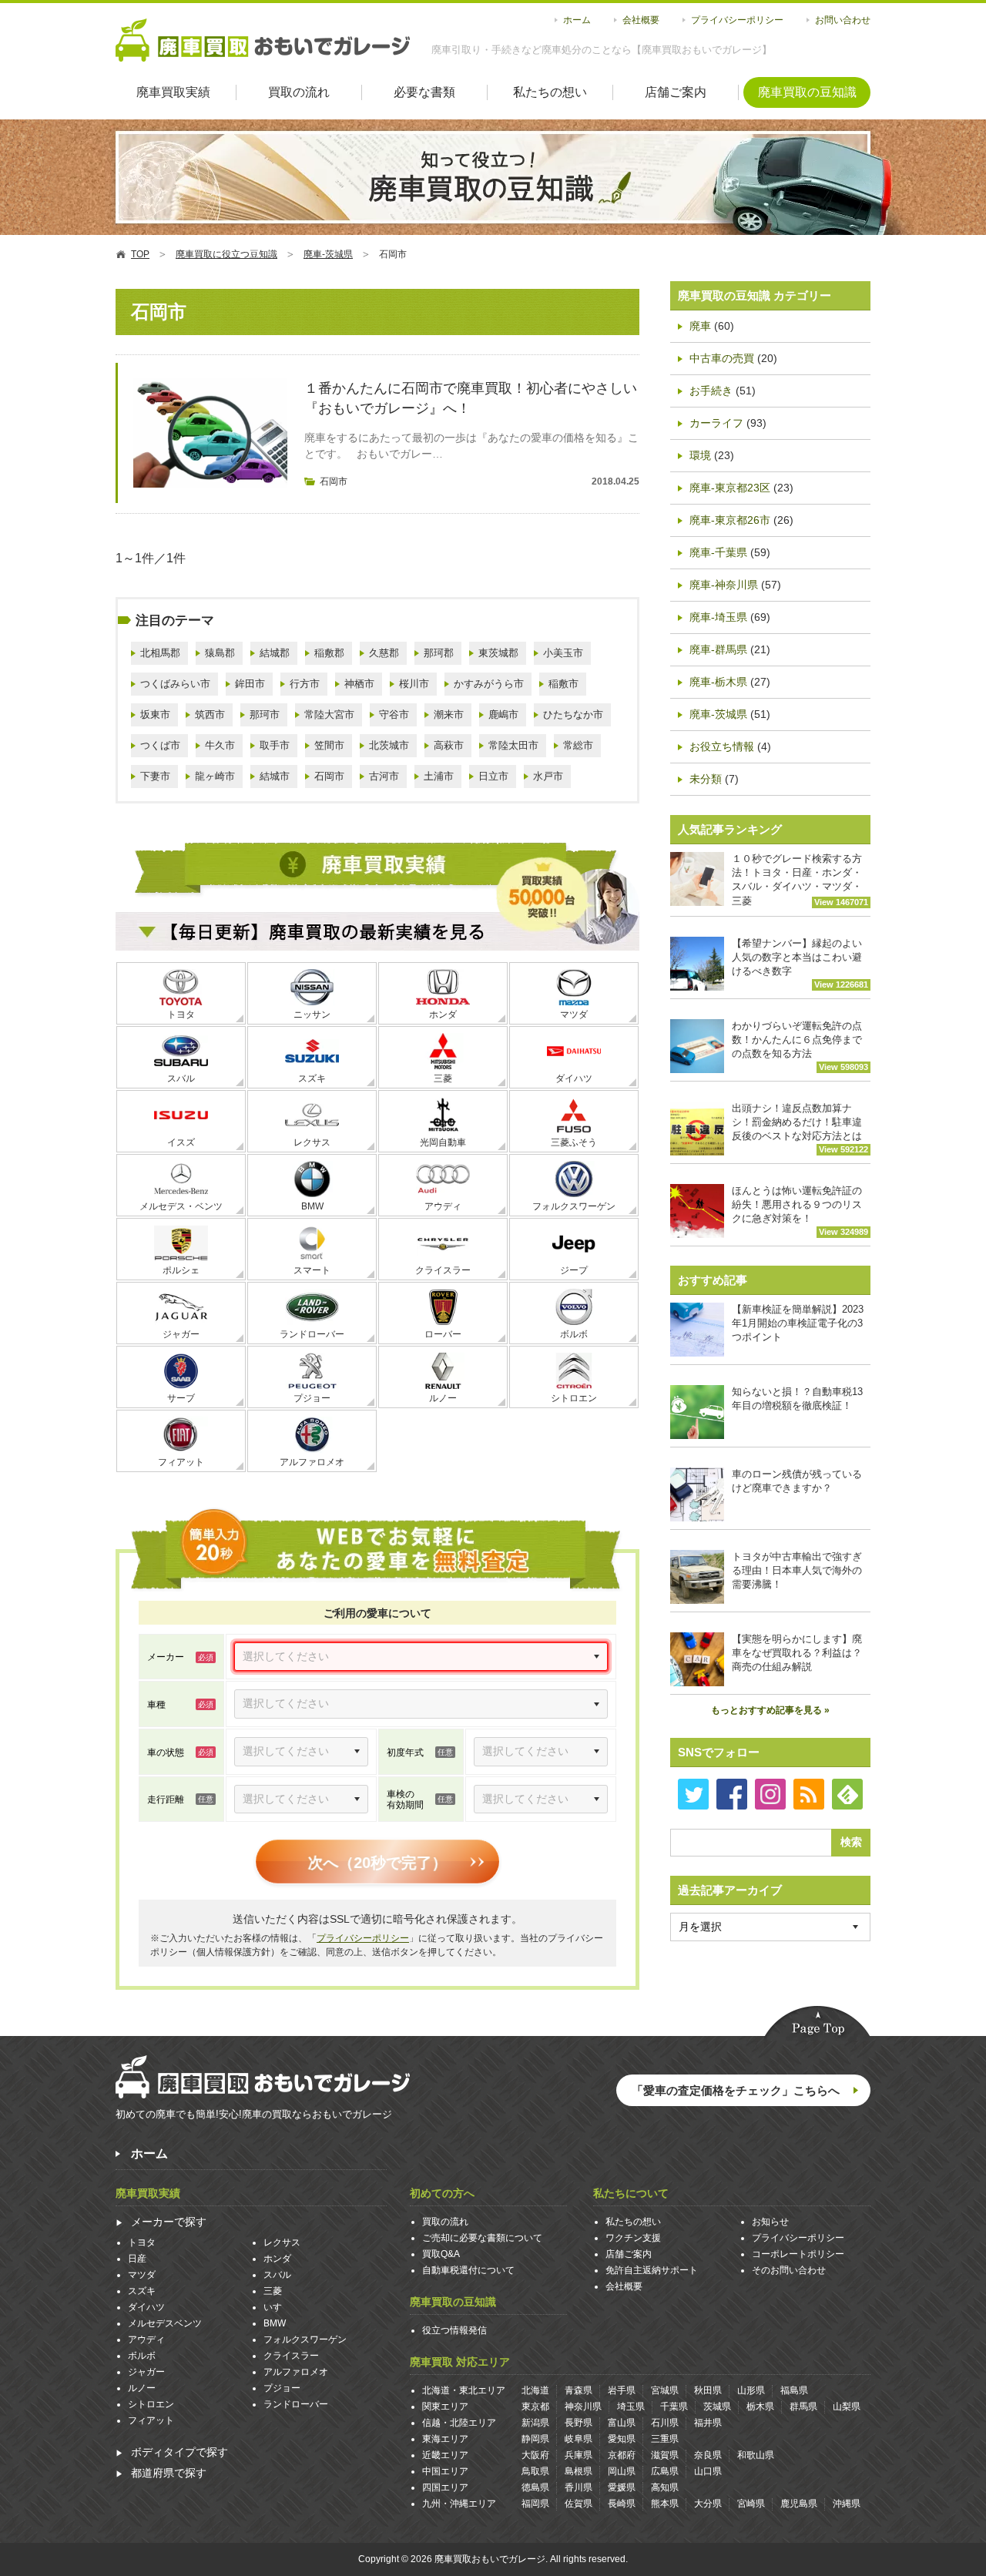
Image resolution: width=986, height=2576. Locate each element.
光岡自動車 (443, 1142)
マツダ (574, 1015)
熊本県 (665, 2504)
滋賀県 (665, 2455)
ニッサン (312, 1015)
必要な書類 (424, 92)
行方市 (305, 684)
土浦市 (439, 776)
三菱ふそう (574, 1142)
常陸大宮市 (329, 714)
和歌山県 (756, 2455)
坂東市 (155, 714)
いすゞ (277, 2307)
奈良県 (708, 2455)
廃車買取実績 (173, 92)
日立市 (493, 776)
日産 (137, 2259)
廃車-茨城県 (718, 714)
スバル (181, 1078)
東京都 (535, 2407)
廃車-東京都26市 (730, 520)
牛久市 (220, 745)
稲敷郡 (329, 653)
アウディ (443, 1206)
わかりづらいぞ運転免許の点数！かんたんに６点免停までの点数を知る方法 (800, 1046)
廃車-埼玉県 (718, 617)
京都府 (622, 2455)
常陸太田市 (513, 745)
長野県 (579, 2423)
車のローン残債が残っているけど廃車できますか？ (797, 1481)
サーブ (181, 1398)
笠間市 (329, 745)
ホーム (577, 20)
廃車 (700, 326)
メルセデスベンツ (165, 2323)
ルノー (443, 1398)
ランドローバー (312, 1334)
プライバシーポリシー (737, 20)
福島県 (794, 2390)
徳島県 (535, 2487)
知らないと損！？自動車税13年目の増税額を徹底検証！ (797, 1399)
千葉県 (674, 2407)
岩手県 (622, 2390)
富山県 (622, 2423)
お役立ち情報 (722, 746)
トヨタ (181, 1015)
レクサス (312, 1142)
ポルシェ (181, 1270)
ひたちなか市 (573, 714)
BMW (312, 1206)
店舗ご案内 (676, 92)
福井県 (708, 2423)
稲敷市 (563, 684)
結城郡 (275, 653)
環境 (700, 455)
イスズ (181, 1142)
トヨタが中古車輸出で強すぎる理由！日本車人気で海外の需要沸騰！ (797, 1570)
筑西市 (210, 714)
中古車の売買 (722, 358)
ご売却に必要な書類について (482, 2238)
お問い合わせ (843, 20)
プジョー (312, 1398)
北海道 (535, 2390)
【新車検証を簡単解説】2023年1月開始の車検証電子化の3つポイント (798, 1323)
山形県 (751, 2390)
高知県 (665, 2487)
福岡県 (535, 2504)
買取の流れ (299, 92)
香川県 (579, 2487)
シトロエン (574, 1398)
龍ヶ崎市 (215, 776)
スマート (312, 1270)
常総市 (578, 745)
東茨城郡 (498, 653)
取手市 (275, 745)
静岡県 (535, 2439)
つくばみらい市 (175, 684)
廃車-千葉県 (718, 552)
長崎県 (622, 2504)
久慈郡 (384, 653)
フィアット (181, 1462)
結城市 (275, 776)
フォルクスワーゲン (574, 1206)
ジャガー (181, 1334)
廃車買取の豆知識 (807, 92)
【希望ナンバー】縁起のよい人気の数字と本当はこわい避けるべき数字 (800, 963)
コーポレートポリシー (798, 2254)
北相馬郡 (160, 653)
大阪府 (535, 2455)
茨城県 (717, 2407)
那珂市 (265, 714)
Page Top (817, 2023)
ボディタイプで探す (179, 2452)
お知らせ (770, 2222)
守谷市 (394, 714)
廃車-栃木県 (718, 682)
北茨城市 (389, 745)
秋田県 (708, 2390)
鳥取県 (535, 2471)
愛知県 (622, 2439)
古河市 (384, 776)
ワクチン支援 (633, 2238)
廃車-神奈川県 (724, 585)
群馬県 (803, 2407)
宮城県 (665, 2390)
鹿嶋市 (503, 714)
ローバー (443, 1334)
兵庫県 (579, 2455)
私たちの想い (550, 92)
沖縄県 (847, 2504)
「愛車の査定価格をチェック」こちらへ (736, 2090)
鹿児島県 (799, 2504)
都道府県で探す (169, 2473)
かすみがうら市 (489, 684)
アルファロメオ (312, 1462)
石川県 (665, 2423)
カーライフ (716, 423)
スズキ (312, 1078)
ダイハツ (574, 1078)
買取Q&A (441, 2254)
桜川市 (414, 684)
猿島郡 (220, 653)
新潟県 (535, 2423)
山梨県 (847, 2407)
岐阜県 (579, 2439)
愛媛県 (622, 2487)
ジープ (574, 1270)
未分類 (706, 779)
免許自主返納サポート (652, 2270)
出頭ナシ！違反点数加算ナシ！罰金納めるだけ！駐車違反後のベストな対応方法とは (800, 1128)
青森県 (579, 2390)
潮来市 (449, 714)
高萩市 (449, 745)
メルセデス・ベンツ (181, 1206)
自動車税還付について (468, 2270)
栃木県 (760, 2407)
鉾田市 (250, 684)
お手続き (711, 391)
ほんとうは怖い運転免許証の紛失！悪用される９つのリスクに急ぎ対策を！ (800, 1211)
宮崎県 (751, 2504)
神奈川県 (583, 2407)
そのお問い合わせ (789, 2270)
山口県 (708, 2471)
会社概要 (641, 20)
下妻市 (155, 776)
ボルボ (574, 1334)
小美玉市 (563, 653)
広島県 (665, 2471)
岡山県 (622, 2471)
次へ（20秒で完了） (377, 1863)
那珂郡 (439, 653)
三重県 (665, 2439)
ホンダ (443, 1015)
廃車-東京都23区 (730, 488)
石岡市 (334, 481)
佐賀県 (579, 2504)
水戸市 (548, 776)
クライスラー (443, 1270)
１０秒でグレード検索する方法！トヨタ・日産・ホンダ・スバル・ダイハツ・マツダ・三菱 (800, 880)
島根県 (579, 2471)
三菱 (443, 1078)
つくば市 (160, 745)
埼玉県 (631, 2407)
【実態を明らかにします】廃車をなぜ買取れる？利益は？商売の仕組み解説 (797, 1653)
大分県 (708, 2504)
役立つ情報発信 (454, 2330)
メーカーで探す (169, 2222)
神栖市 (359, 684)
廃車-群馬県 (718, 649)
